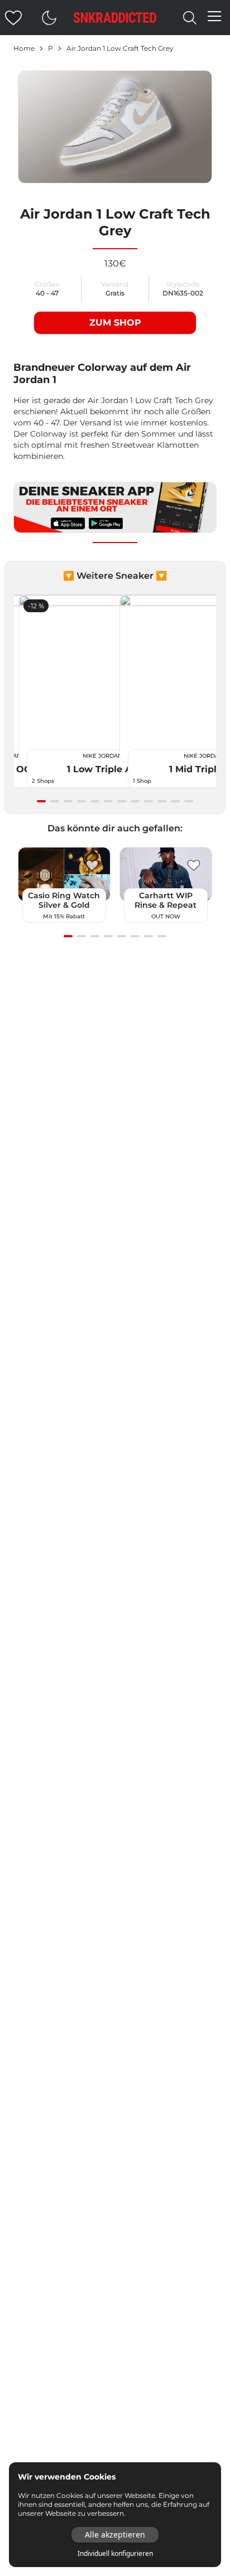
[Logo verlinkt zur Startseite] (115, 18)
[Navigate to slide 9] (148, 801)
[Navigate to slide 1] (41, 801)
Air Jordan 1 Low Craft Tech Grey (120, 48)
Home (24, 48)
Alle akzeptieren (115, 2534)
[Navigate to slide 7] (122, 801)
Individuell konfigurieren (115, 2554)
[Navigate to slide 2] (55, 801)
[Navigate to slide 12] (189, 801)
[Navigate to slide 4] (82, 801)
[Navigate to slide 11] (175, 801)
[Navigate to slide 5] (95, 801)
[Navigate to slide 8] (135, 801)
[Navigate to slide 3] (68, 801)
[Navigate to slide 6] (108, 801)
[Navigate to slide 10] (162, 801)
